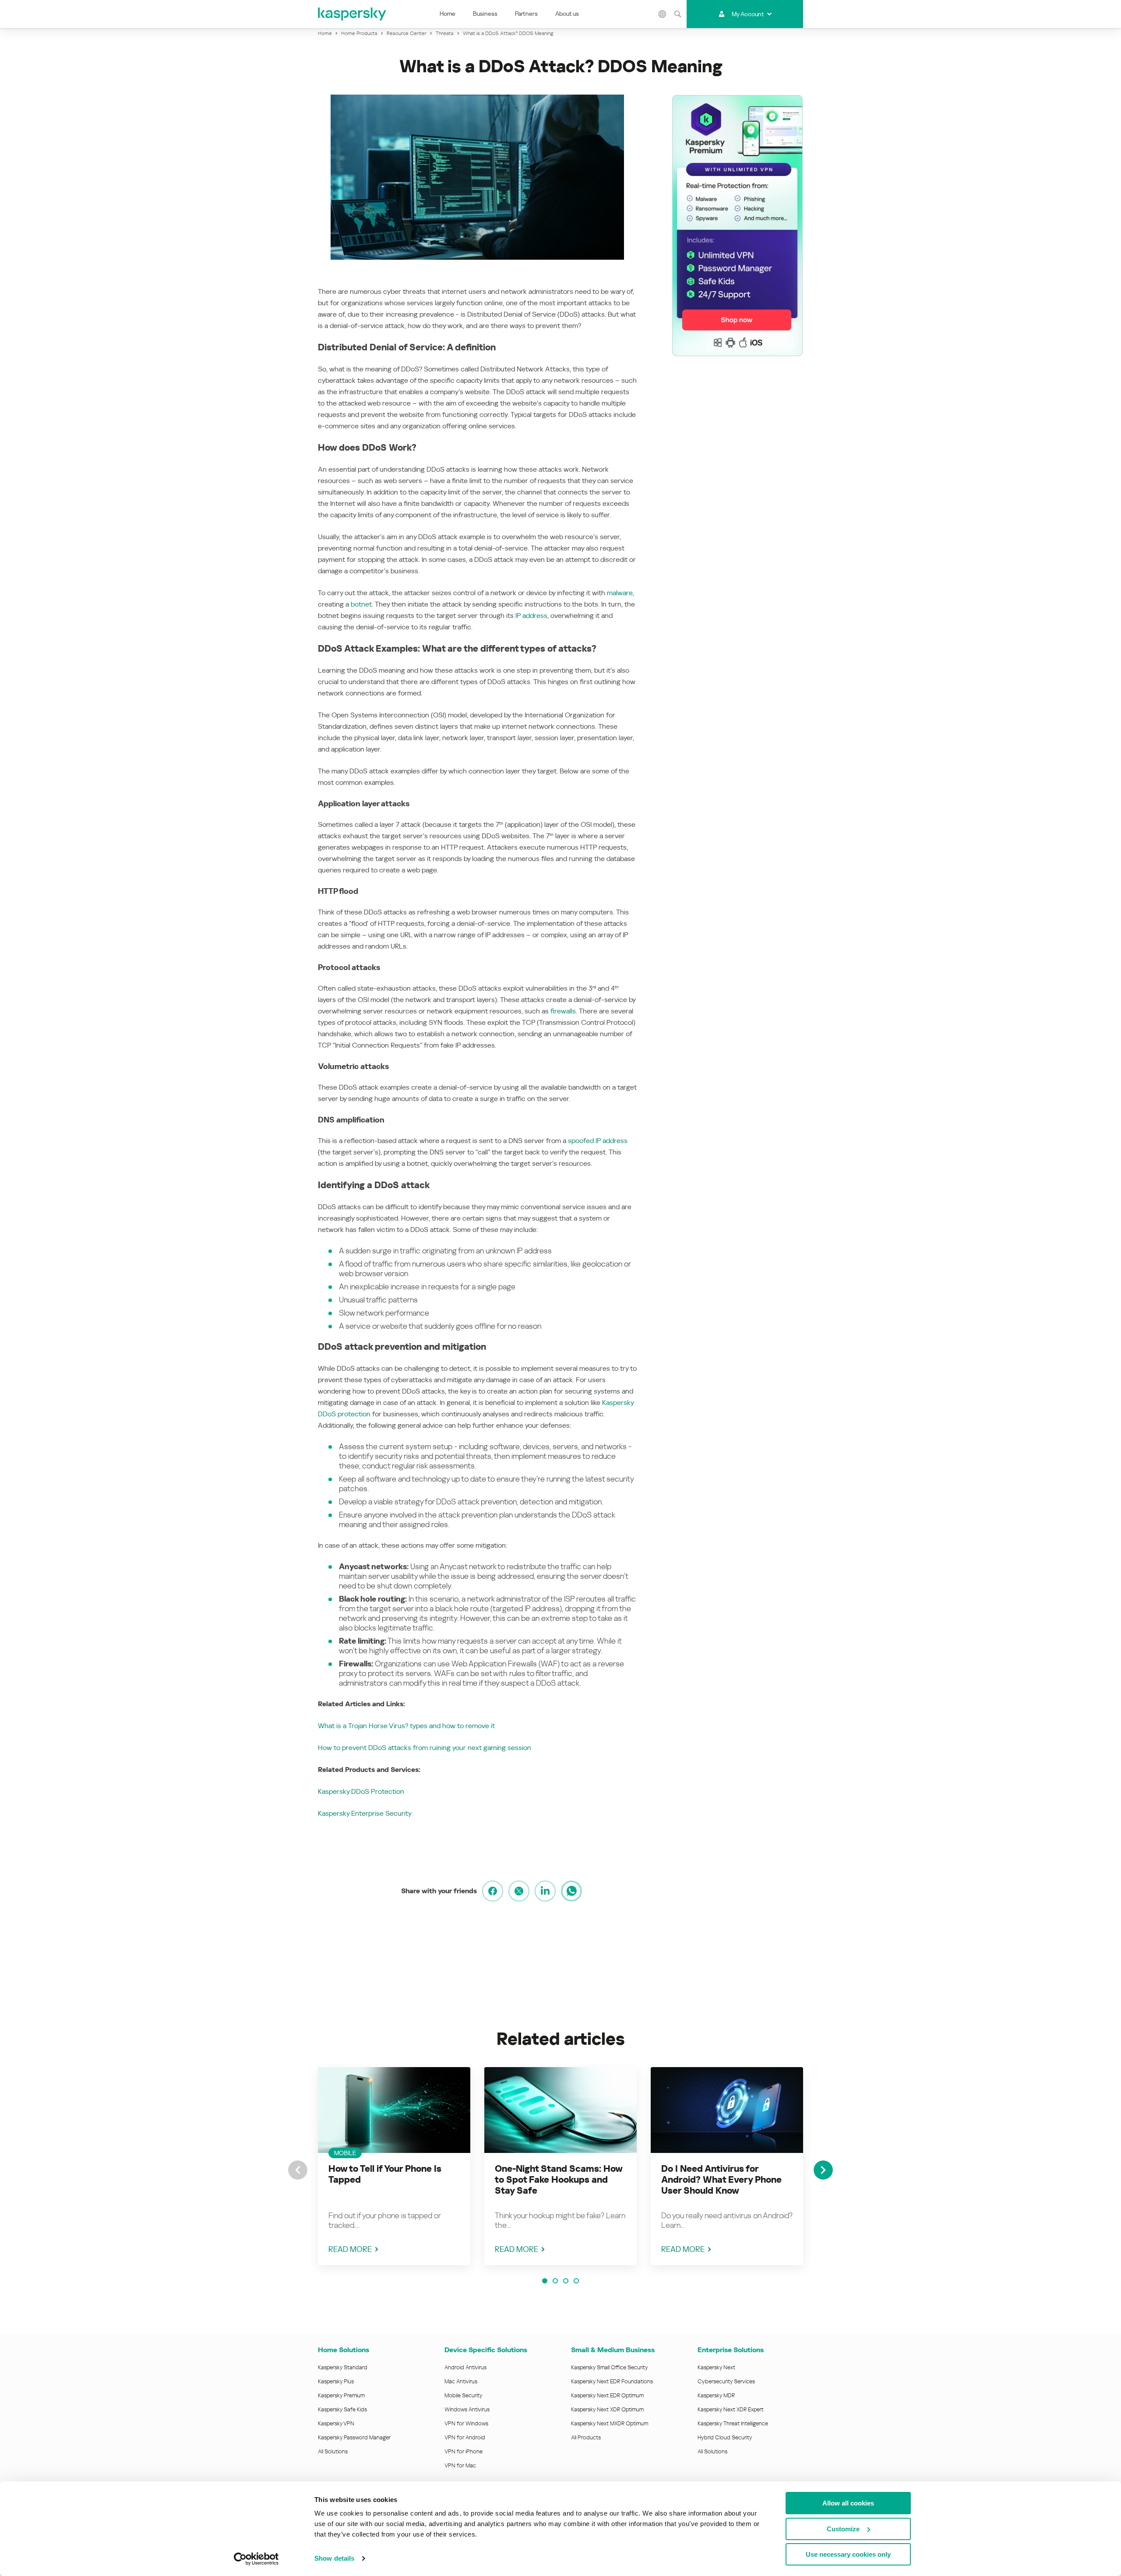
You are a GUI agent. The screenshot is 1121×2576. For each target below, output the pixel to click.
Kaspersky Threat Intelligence (733, 2423)
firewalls (563, 1011)
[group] (394, 2166)
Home (448, 14)
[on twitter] (519, 1891)
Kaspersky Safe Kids (342, 2409)
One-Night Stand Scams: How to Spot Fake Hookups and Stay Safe (559, 2180)
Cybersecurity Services (726, 2381)
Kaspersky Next (716, 2367)
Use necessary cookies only (848, 2554)
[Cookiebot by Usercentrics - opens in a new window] (256, 2559)
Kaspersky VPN (336, 2423)
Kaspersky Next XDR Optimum (607, 2409)
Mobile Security (464, 2395)
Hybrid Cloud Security (725, 2437)
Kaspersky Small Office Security (610, 2367)
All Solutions (333, 2451)
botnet (361, 604)
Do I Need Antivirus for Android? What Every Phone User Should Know (721, 2180)
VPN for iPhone (464, 2451)
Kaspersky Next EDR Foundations (612, 2381)
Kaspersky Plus (336, 2381)
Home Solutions (344, 2350)
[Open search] (678, 14)
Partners (526, 14)
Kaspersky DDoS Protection (361, 1791)
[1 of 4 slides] (545, 2281)
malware (620, 593)
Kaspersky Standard (343, 2367)
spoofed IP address (598, 1141)
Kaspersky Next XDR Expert (731, 2409)
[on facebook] (493, 1891)
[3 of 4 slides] (566, 2281)
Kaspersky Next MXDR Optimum (610, 2423)
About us (567, 14)
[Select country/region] (663, 14)
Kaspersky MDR (716, 2395)
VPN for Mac (460, 2465)
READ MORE (350, 2249)
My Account (748, 14)
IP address (531, 616)
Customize (843, 2529)
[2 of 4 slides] (555, 2281)
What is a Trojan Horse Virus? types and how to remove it (406, 1726)
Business (485, 14)
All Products (586, 2437)
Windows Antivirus (467, 2409)
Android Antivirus (465, 2367)
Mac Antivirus (461, 2381)
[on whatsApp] (571, 1891)
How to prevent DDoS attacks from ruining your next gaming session (425, 1748)
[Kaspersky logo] (353, 14)
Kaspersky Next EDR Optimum (607, 2395)
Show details (334, 2558)
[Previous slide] (298, 2170)
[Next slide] (823, 2170)
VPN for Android (465, 2437)
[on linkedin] (545, 1891)
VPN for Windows (466, 2423)
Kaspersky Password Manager (354, 2437)
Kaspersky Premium (341, 2395)
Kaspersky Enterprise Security (365, 1813)
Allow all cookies (848, 2503)
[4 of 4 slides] (576, 2281)
